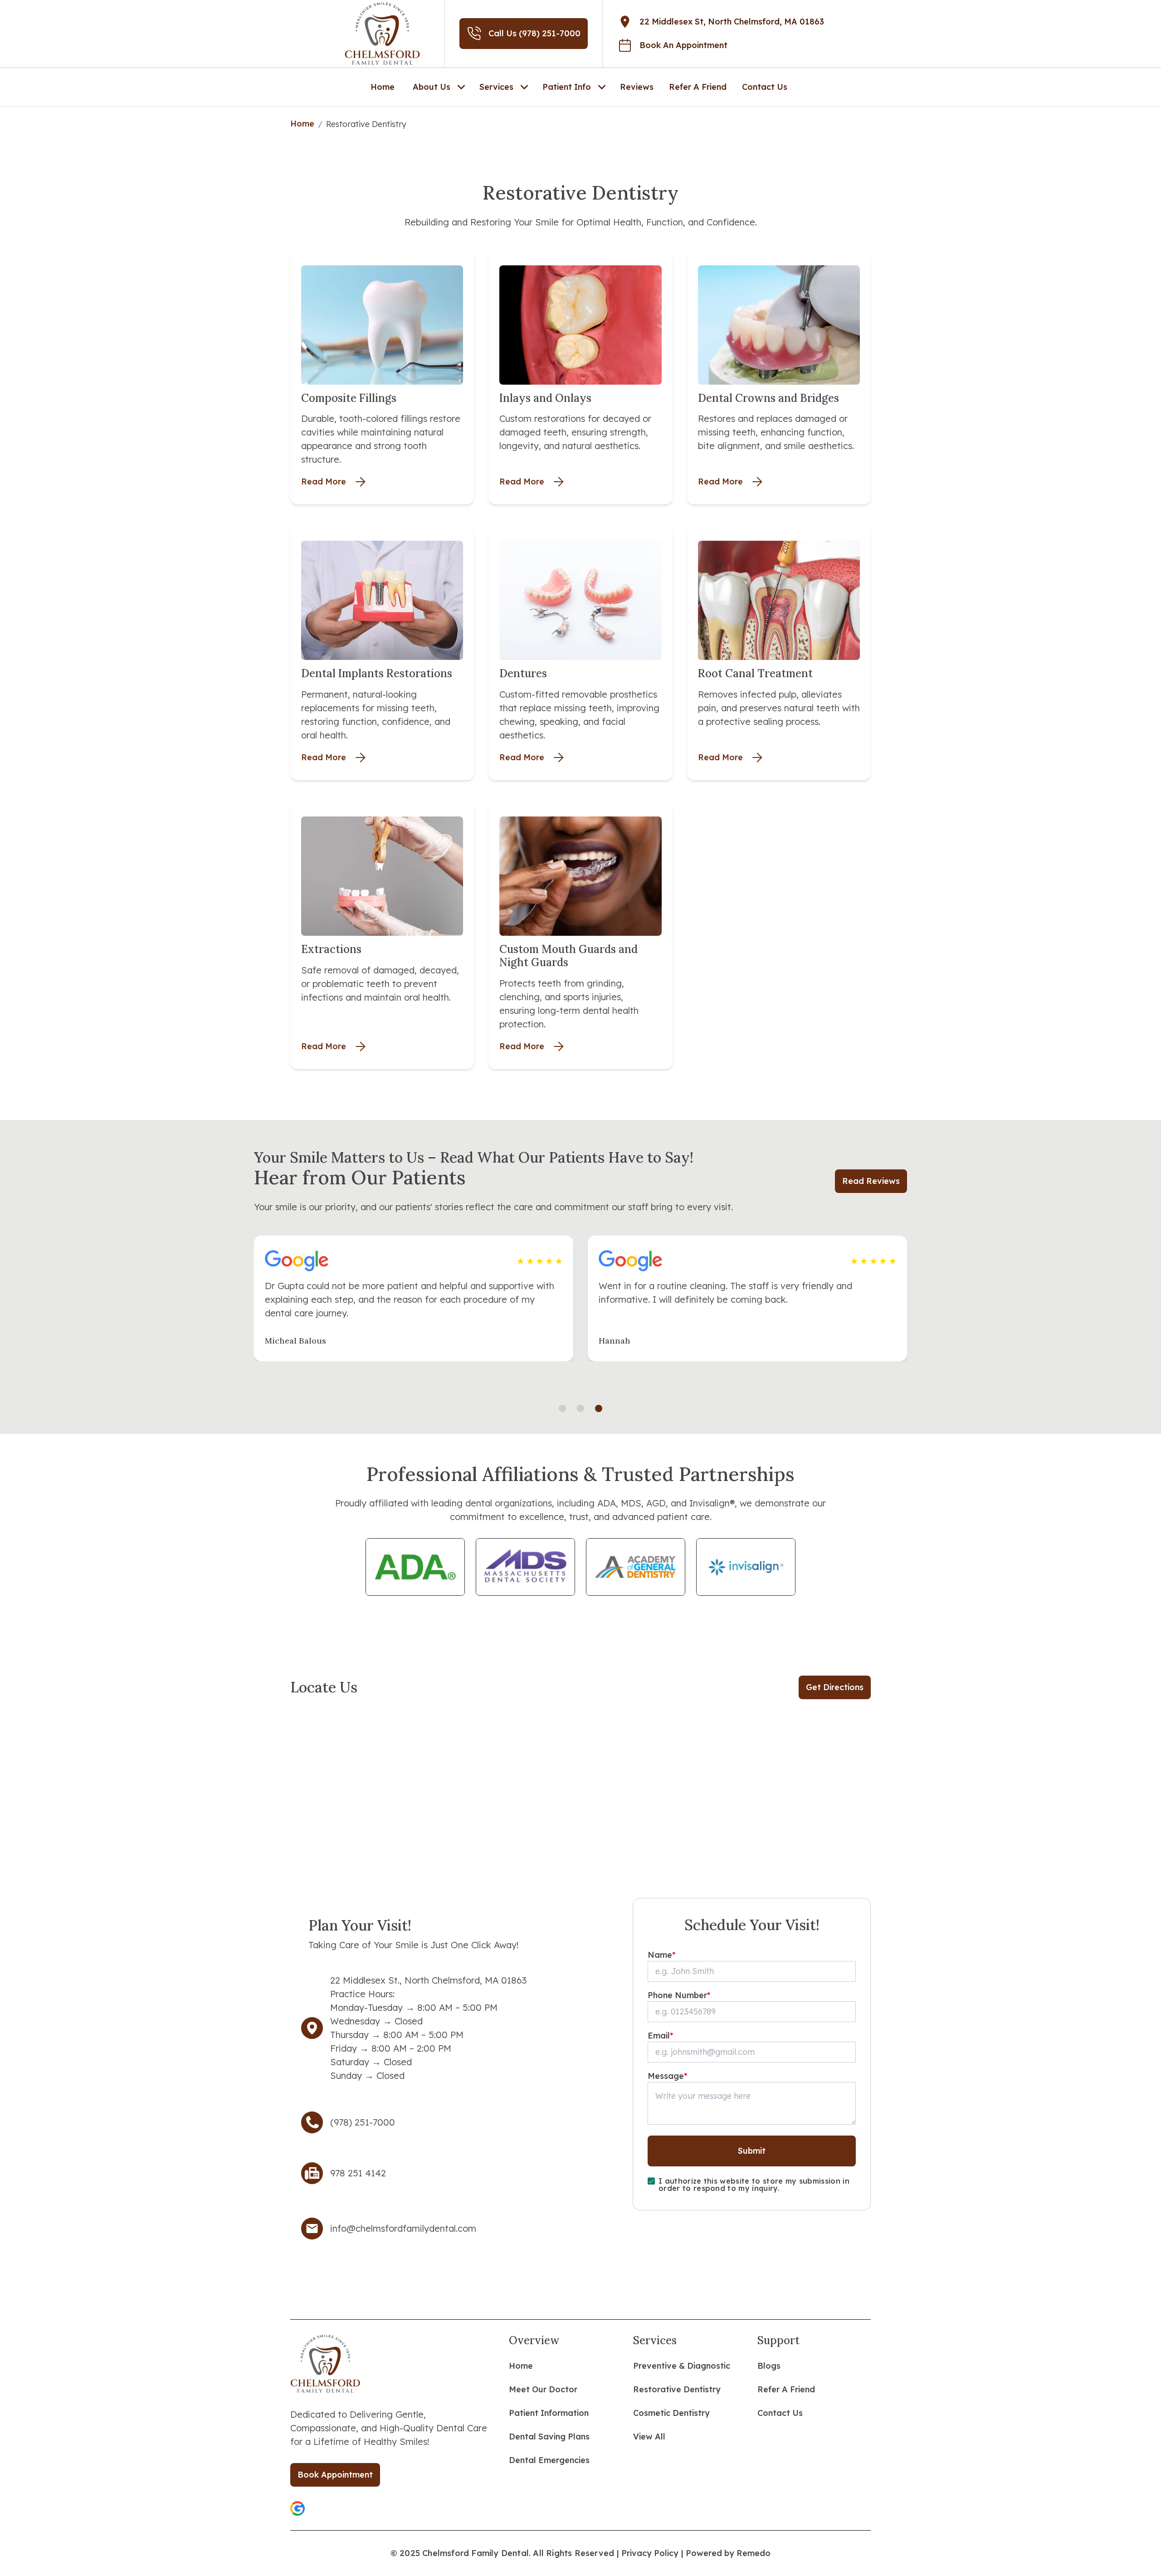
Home (302, 124)
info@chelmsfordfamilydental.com (403, 2228)
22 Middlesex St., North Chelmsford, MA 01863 (428, 1980)
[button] (298, 2508)
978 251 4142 (358, 2173)
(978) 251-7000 (363, 2122)
